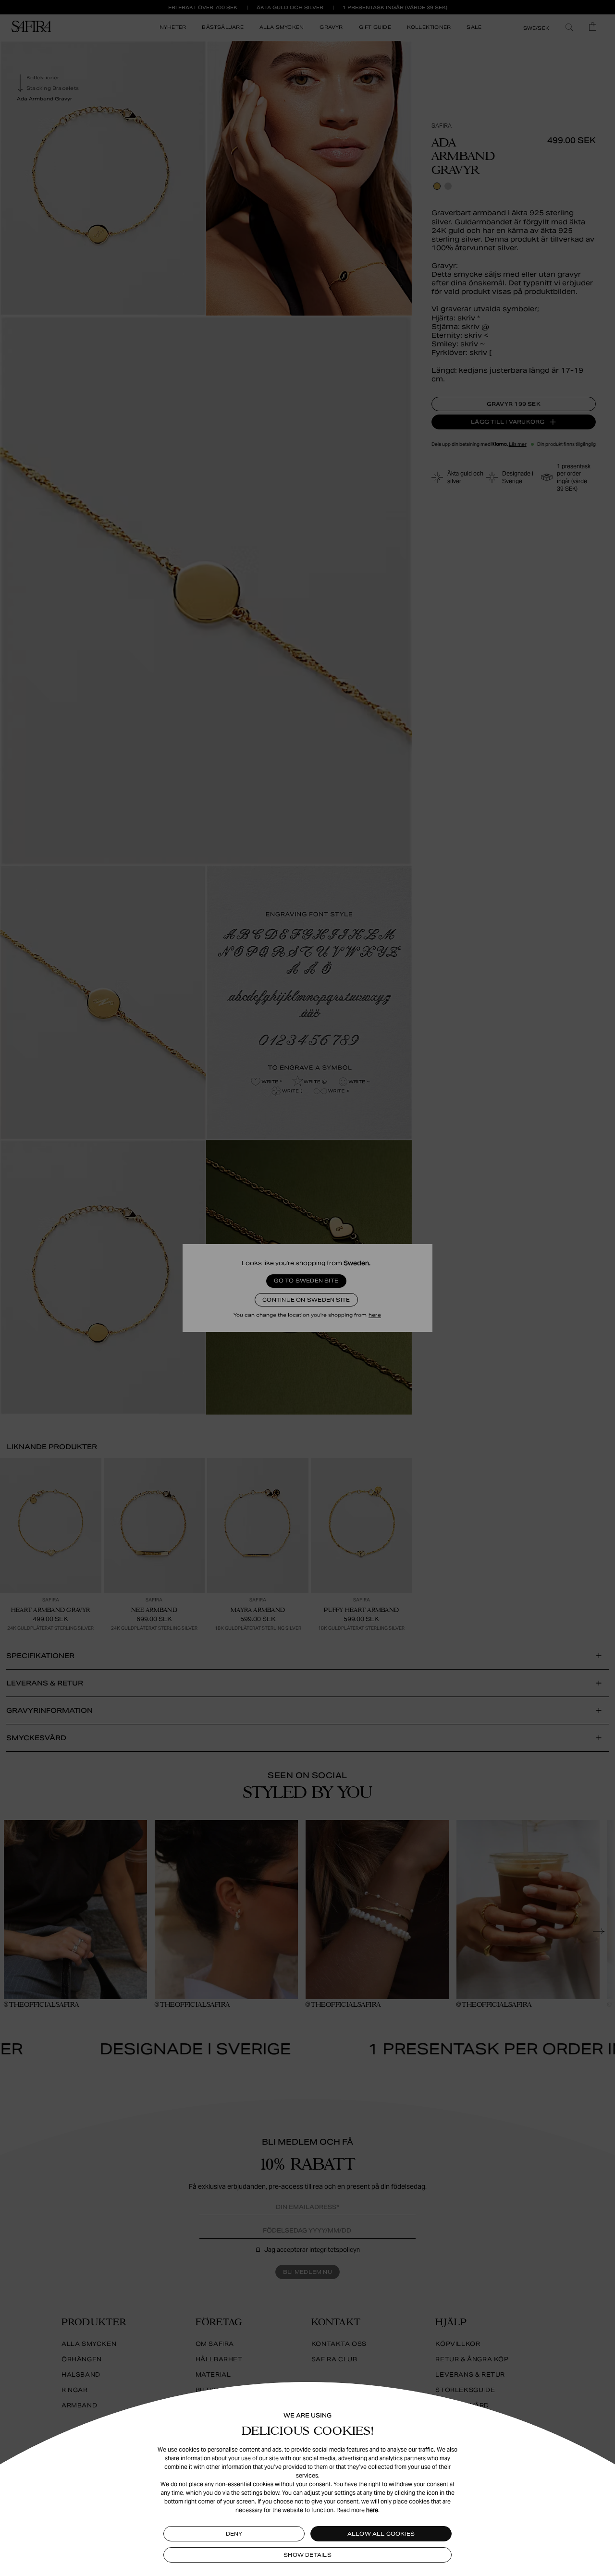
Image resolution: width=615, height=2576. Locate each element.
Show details (307, 2555)
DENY (234, 2534)
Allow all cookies (381, 2534)
